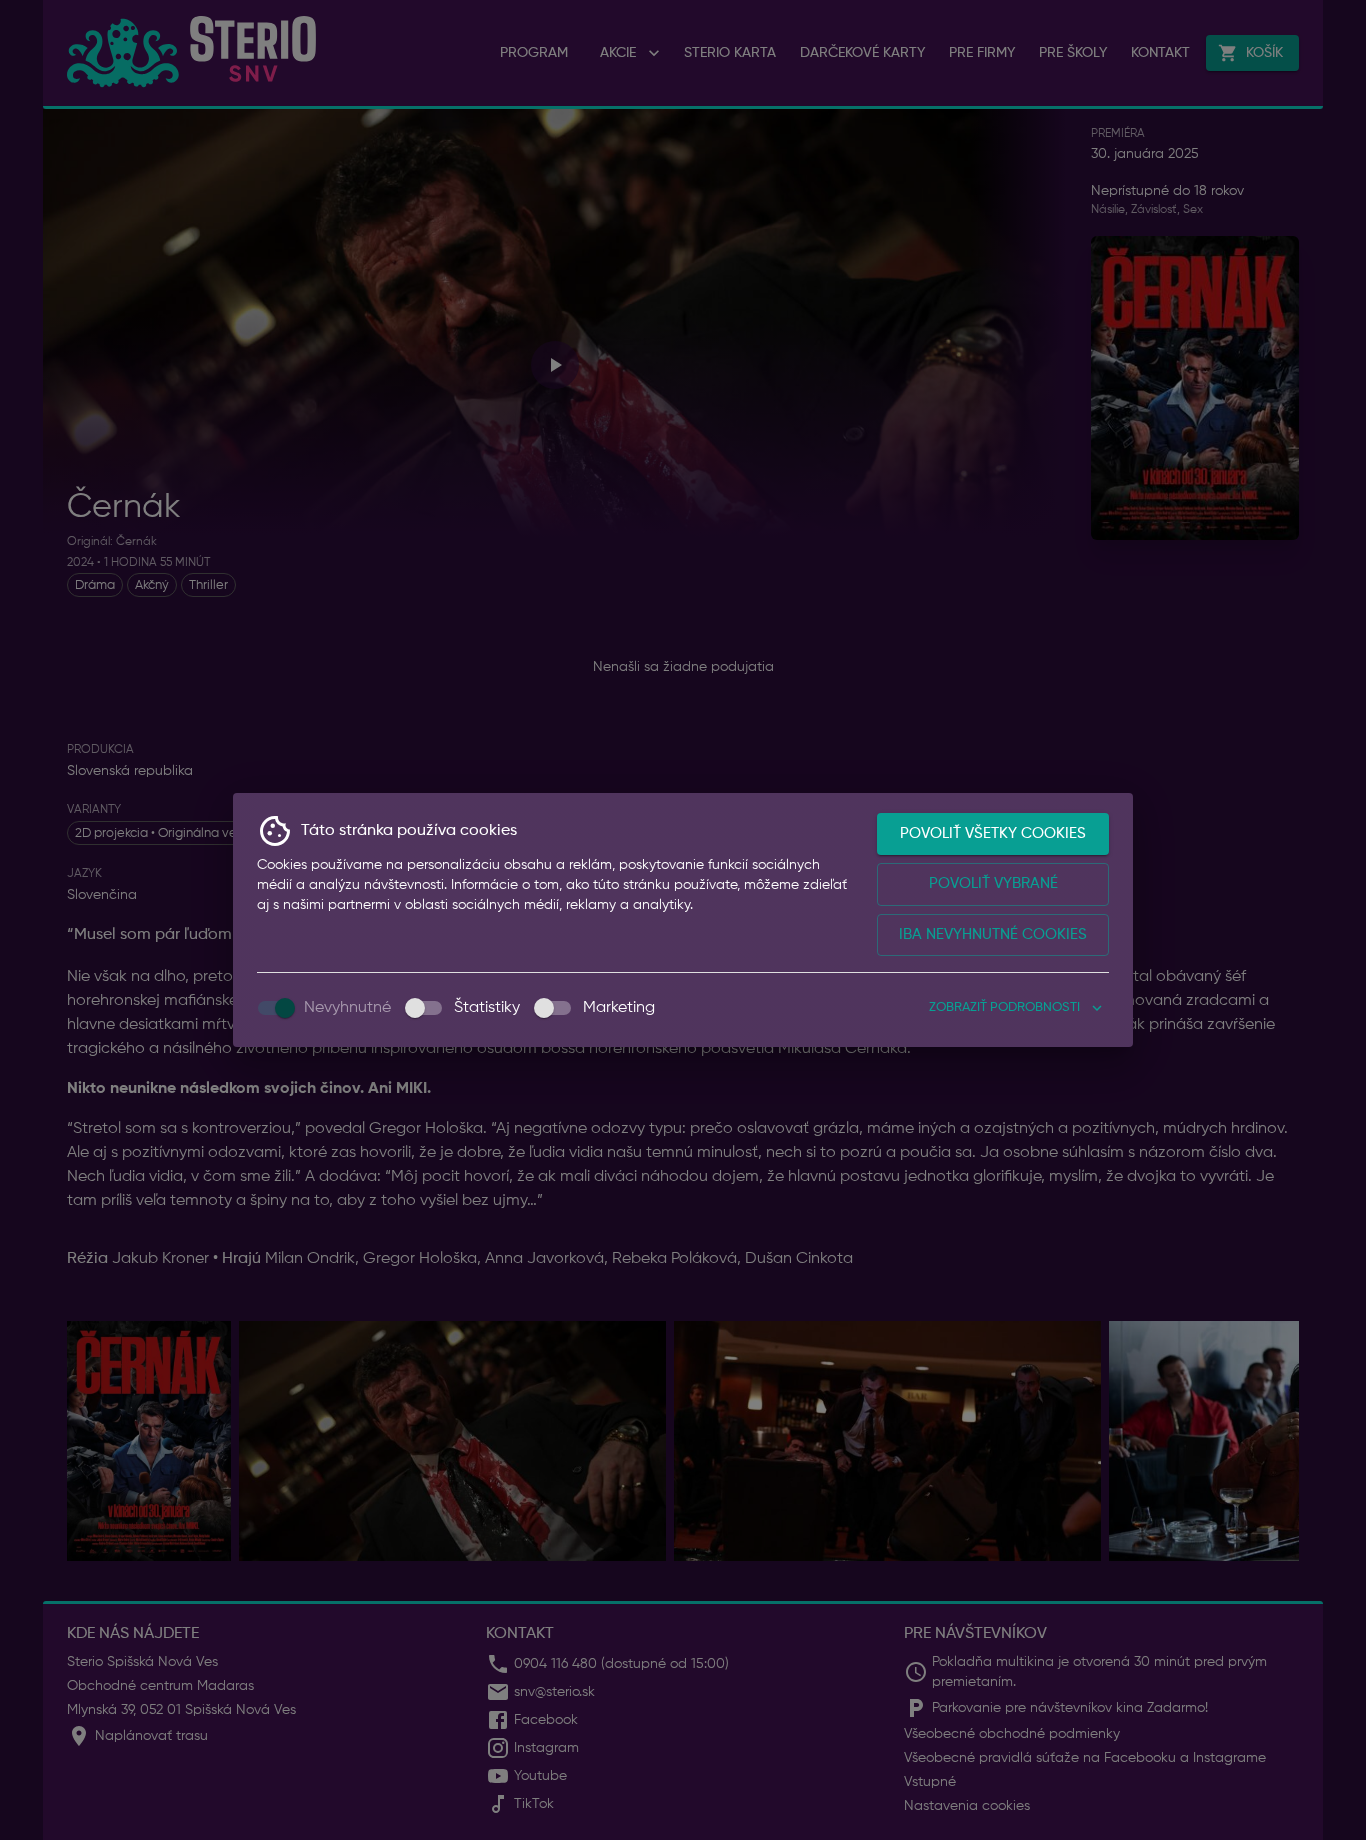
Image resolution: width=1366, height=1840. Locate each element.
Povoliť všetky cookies (993, 833)
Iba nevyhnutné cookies (993, 934)
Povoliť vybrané (993, 883)
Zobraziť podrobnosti (1004, 1007)
